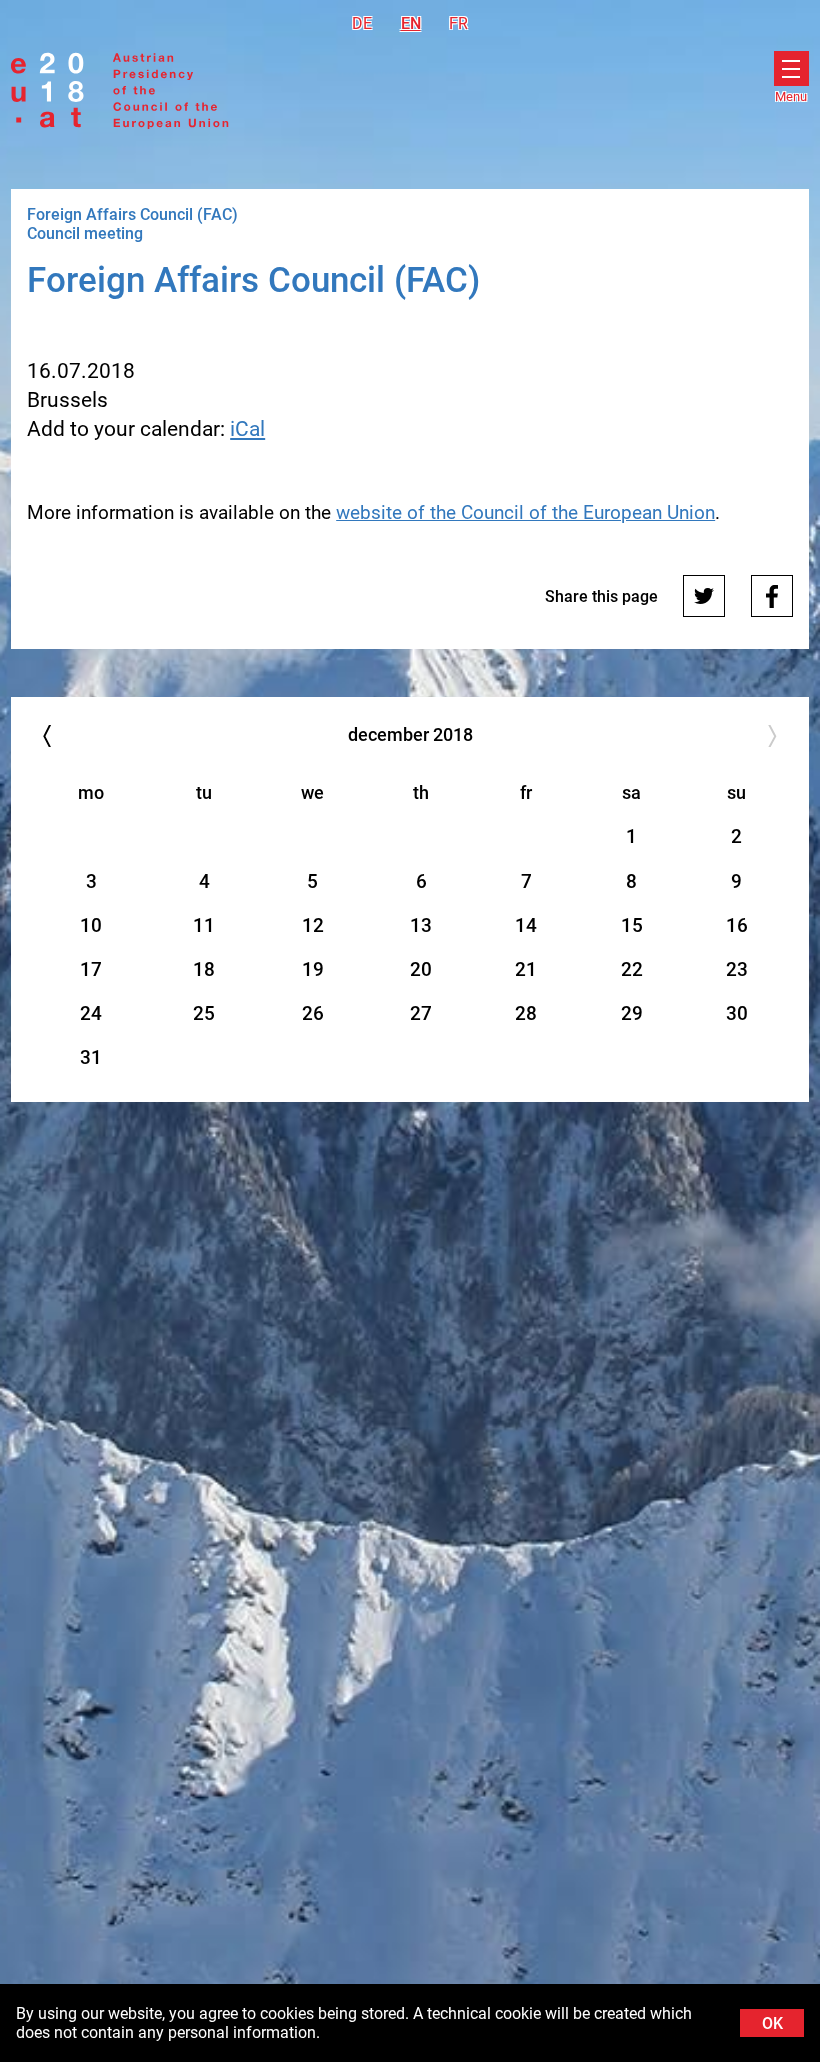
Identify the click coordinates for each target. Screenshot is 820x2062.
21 (526, 969)
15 (632, 925)
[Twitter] (704, 596)
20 (421, 969)
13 (421, 925)
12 (313, 925)
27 (421, 1013)
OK (772, 2023)
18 (204, 969)
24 (91, 1013)
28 (526, 1013)
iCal (247, 429)
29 (632, 1013)
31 (91, 1057)
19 (313, 969)
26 (313, 1013)
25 (204, 1013)
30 (737, 1013)
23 (737, 969)
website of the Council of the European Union (525, 512)
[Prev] (46, 736)
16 (737, 925)
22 (632, 969)
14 (526, 925)
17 (91, 969)
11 (204, 925)
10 (91, 925)
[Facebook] (772, 596)
